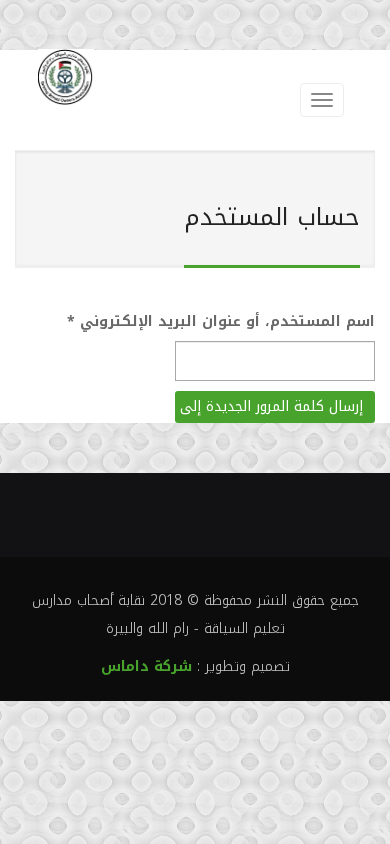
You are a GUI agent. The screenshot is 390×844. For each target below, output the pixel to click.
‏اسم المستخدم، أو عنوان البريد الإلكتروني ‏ (221, 321)
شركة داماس (146, 666)
